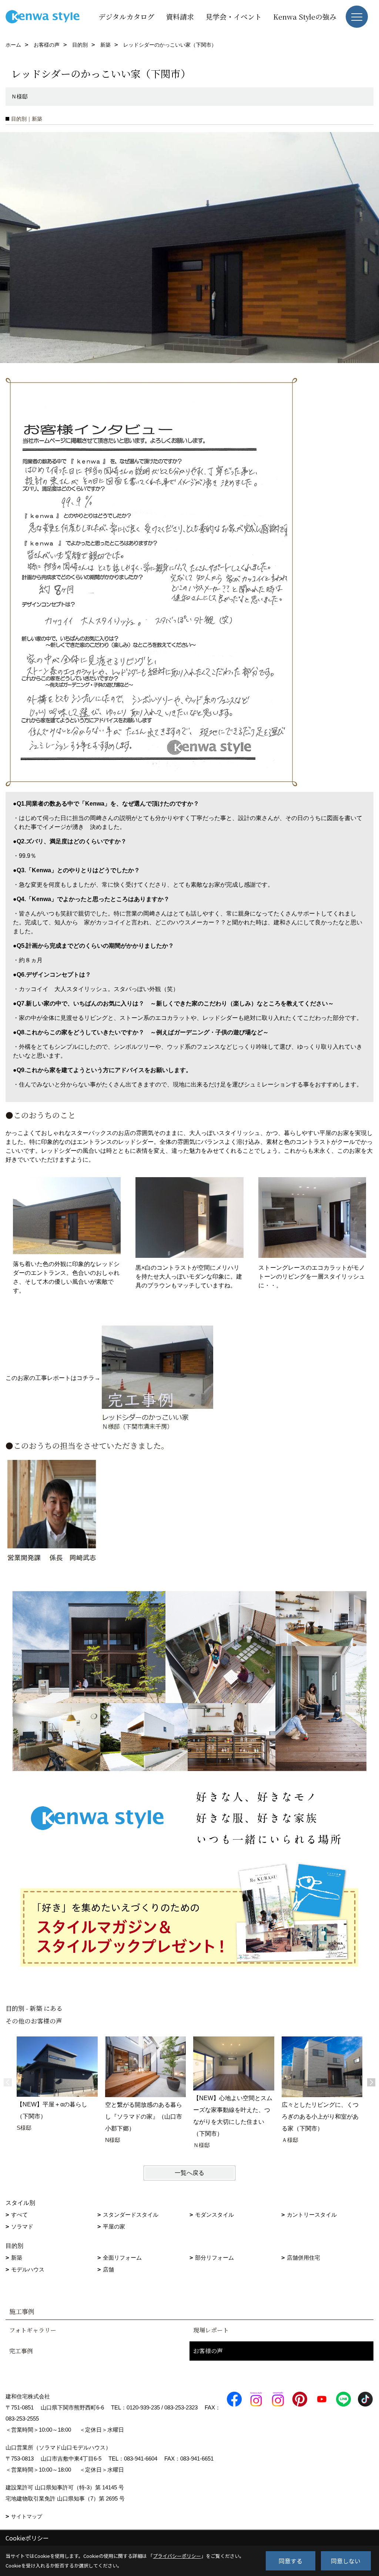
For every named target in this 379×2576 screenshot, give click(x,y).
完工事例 (21, 2351)
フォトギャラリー (33, 2330)
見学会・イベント (234, 16)
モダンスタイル (214, 2215)
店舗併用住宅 (303, 2258)
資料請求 (180, 16)
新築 (17, 2258)
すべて (19, 2215)
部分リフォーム (214, 2258)
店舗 (108, 2269)
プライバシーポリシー (177, 2556)
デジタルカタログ (126, 16)
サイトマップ (27, 2516)
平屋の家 (114, 2226)
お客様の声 (208, 2351)
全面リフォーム (122, 2258)
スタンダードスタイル (131, 2215)
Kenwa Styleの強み (305, 16)
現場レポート (211, 2330)
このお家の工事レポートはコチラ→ (53, 1378)
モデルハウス (28, 2269)
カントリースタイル (312, 2215)
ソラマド (22, 2226)
